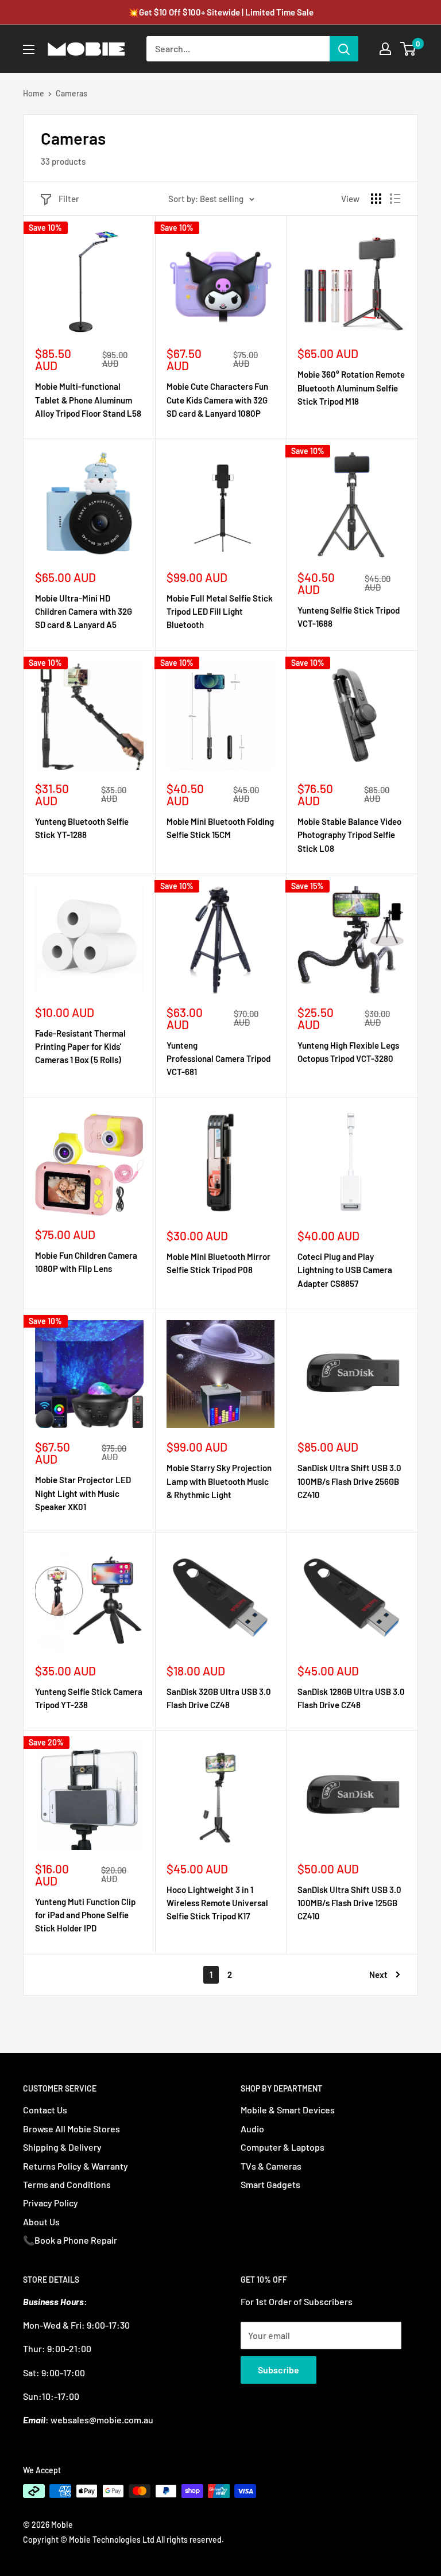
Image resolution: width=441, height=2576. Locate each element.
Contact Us (45, 2110)
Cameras (71, 93)
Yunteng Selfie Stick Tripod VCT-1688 (349, 617)
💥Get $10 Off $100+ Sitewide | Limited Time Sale (221, 12)
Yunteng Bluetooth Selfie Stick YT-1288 (82, 828)
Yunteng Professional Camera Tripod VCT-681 (218, 1059)
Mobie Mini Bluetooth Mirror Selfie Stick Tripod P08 (218, 1263)
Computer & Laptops (283, 2147)
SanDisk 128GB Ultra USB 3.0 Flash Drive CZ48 (351, 1698)
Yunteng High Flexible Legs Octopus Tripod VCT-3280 (348, 1052)
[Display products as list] (395, 199)
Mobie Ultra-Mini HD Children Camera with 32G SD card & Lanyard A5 (84, 612)
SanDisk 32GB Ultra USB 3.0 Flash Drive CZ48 (219, 1698)
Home (34, 93)
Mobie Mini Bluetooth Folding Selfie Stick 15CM (220, 828)
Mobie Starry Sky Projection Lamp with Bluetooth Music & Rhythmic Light (219, 1481)
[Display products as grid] (376, 199)
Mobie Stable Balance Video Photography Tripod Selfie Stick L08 (349, 835)
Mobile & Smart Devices (288, 2110)
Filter (69, 199)
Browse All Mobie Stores (71, 2129)
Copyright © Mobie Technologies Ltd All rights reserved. (123, 2540)
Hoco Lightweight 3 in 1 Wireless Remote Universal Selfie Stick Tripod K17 (217, 1903)
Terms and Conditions (67, 2184)
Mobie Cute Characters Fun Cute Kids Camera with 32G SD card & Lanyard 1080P (217, 400)
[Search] (344, 49)
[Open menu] (29, 49)
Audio (252, 2129)
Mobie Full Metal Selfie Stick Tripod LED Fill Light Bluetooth (220, 612)
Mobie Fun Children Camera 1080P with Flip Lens (86, 1262)
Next (378, 1974)
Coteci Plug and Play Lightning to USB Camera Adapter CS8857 (345, 1270)
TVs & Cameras (271, 2166)
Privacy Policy (51, 2203)
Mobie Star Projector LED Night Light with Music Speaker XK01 (83, 1493)
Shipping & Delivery (62, 2147)
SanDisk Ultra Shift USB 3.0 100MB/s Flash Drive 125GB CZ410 (349, 1903)
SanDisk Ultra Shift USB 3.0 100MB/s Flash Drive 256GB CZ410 (349, 1481)
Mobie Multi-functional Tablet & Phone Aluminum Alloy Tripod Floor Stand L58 (88, 400)
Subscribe (278, 2370)
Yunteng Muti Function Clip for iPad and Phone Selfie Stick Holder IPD (85, 1915)
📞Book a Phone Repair (70, 2240)
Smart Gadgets (270, 2184)
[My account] (385, 49)
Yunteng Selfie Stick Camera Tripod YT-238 (89, 1698)
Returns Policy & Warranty (76, 2166)
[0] (409, 49)
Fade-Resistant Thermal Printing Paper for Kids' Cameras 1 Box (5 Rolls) (80, 1047)
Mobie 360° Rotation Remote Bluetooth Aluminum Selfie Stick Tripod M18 (351, 388)
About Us (41, 2222)
